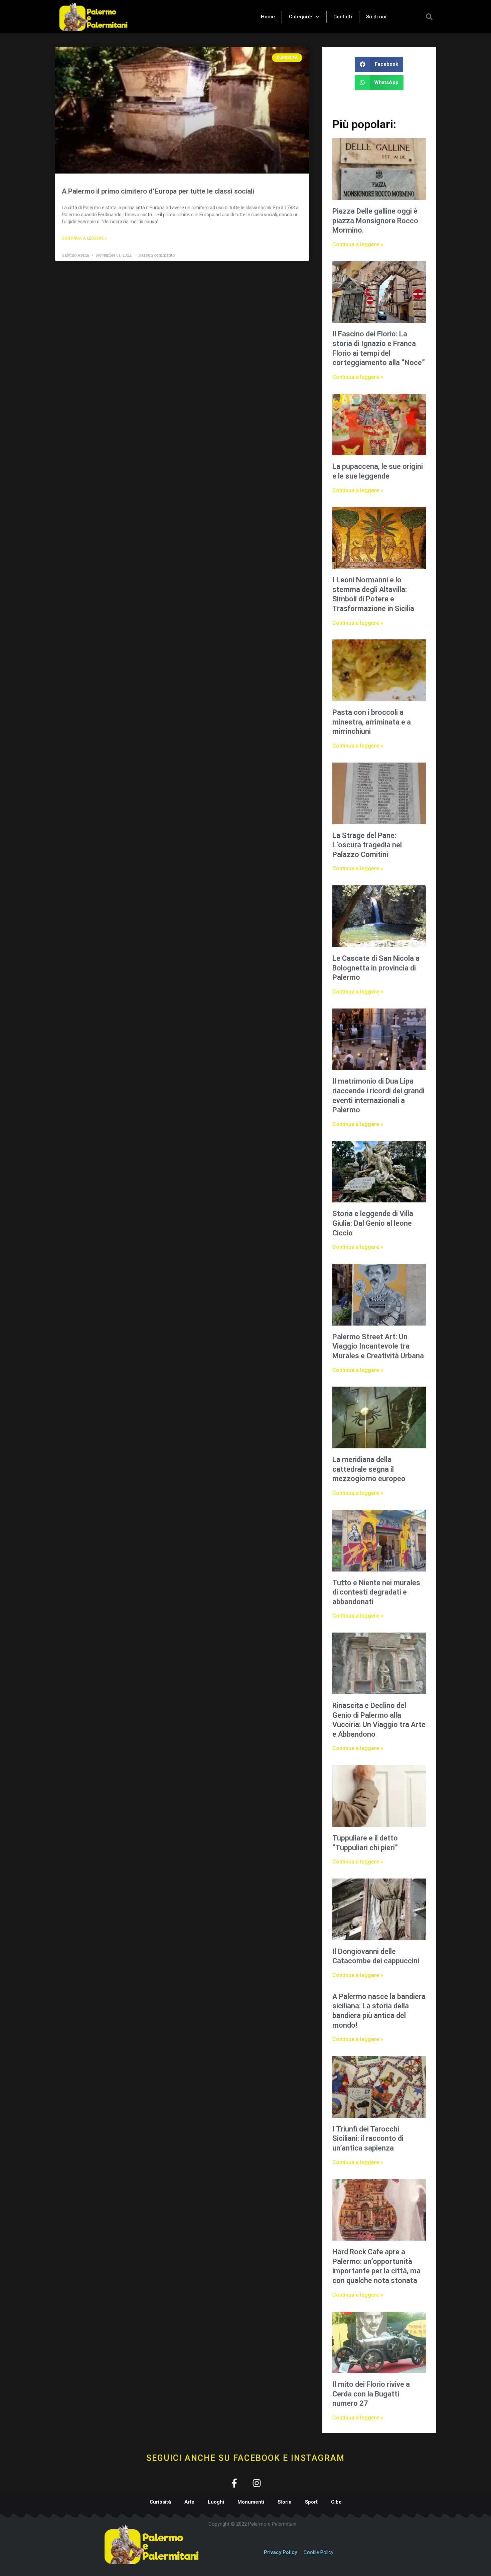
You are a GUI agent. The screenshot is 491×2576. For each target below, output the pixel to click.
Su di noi (376, 17)
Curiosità (160, 2502)
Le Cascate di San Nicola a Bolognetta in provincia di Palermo (376, 968)
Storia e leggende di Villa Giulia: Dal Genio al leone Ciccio (373, 1223)
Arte (189, 2502)
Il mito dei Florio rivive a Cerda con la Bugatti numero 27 (371, 2394)
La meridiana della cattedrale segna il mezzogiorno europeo (369, 1469)
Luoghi (216, 2502)
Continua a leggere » (84, 238)
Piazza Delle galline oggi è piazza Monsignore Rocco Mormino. (375, 221)
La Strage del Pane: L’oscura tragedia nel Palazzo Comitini (367, 845)
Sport (311, 2502)
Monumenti (251, 2502)
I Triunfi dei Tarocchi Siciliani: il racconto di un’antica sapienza (368, 2138)
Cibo (336, 2502)
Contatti (343, 17)
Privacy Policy (280, 2552)
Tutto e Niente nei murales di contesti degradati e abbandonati (376, 1592)
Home (268, 17)
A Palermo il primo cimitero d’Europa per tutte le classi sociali (158, 191)
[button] (429, 17)
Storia (285, 2502)
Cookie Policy (318, 2552)
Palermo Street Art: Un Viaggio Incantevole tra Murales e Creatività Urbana (378, 1346)
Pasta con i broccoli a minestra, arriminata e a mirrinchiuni (372, 722)
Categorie (301, 17)
